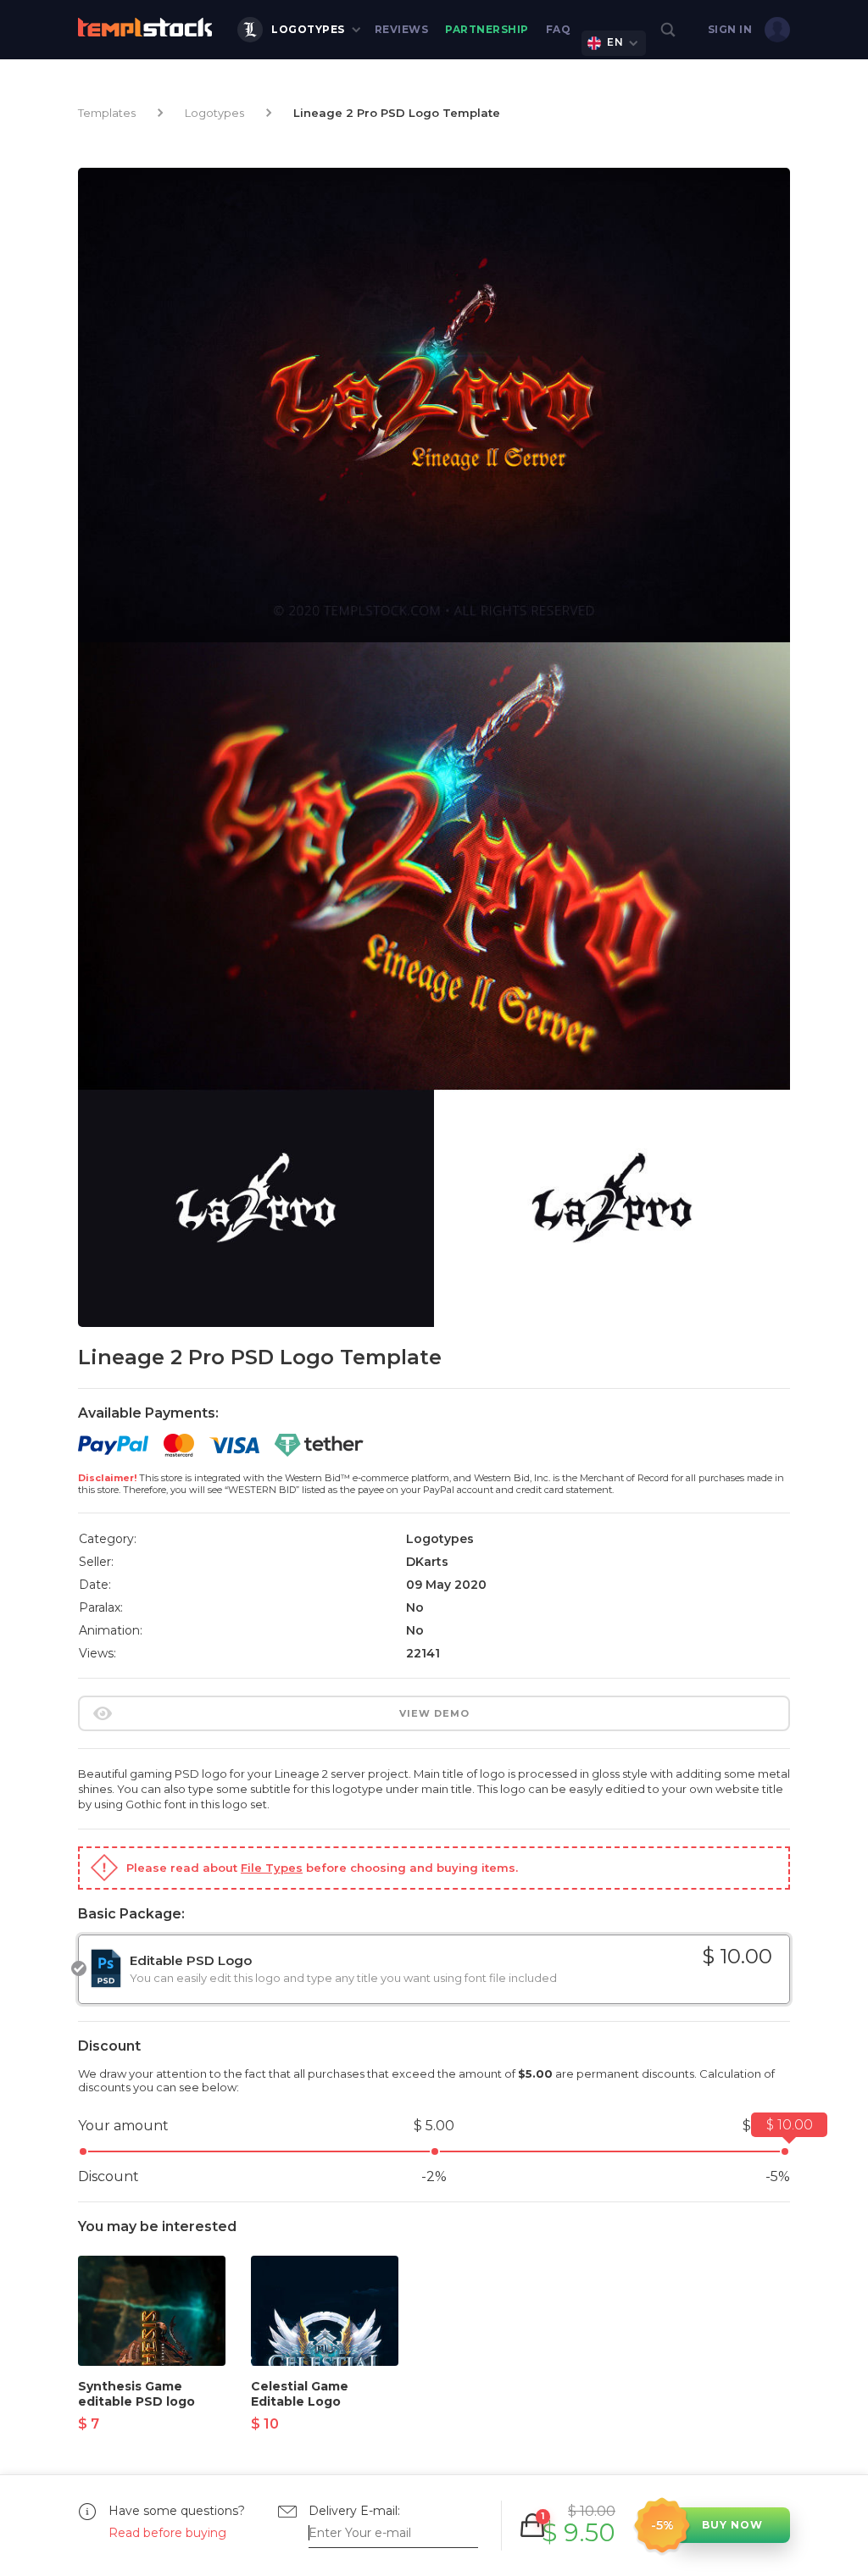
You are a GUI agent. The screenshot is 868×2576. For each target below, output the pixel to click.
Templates (107, 113)
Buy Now (732, 2525)
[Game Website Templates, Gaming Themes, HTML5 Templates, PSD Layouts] (145, 27)
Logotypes (308, 29)
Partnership (487, 29)
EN (615, 42)
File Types (272, 1868)
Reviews (402, 29)
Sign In (730, 29)
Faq (559, 29)
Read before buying (167, 2533)
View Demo (434, 1713)
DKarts (427, 1562)
